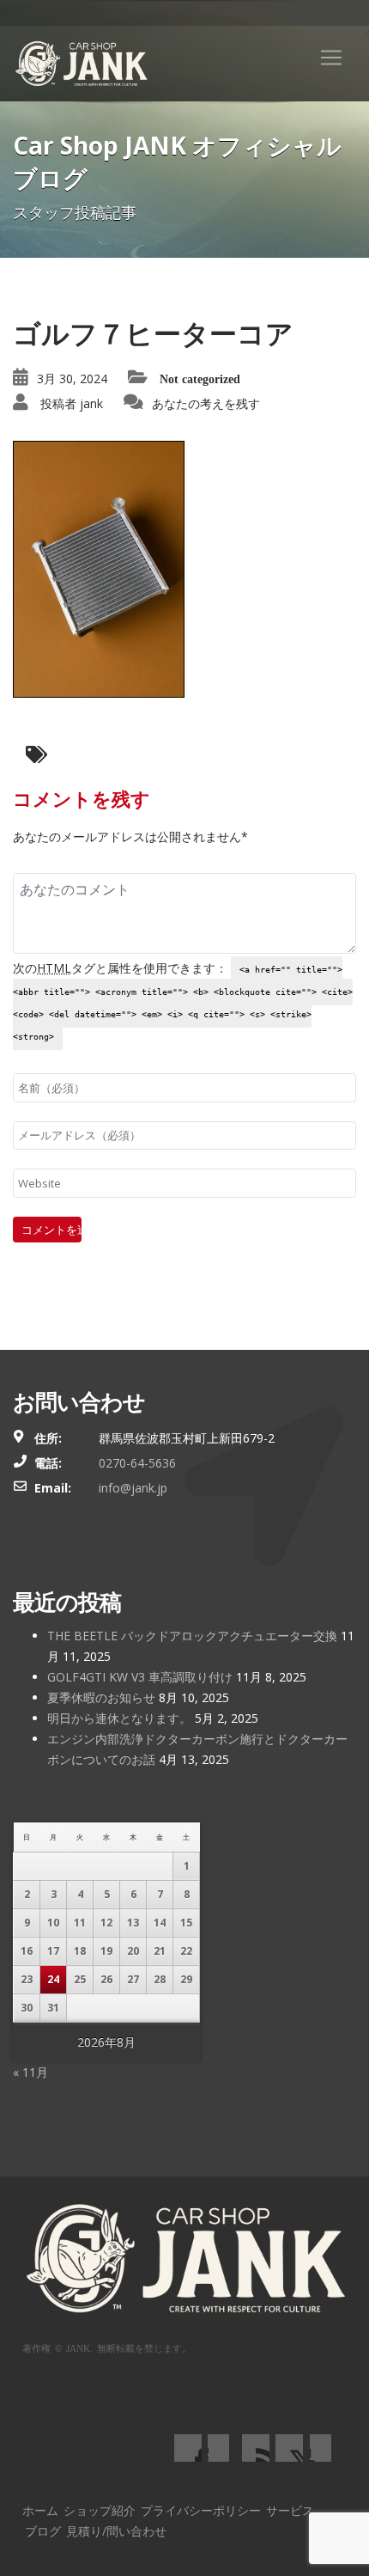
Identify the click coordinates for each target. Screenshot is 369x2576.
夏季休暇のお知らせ (101, 1697)
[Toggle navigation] (331, 58)
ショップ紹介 (100, 2510)
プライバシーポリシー (201, 2510)
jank (91, 403)
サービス (290, 2510)
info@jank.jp (133, 1488)
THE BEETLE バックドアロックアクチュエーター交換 (192, 1636)
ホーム (40, 2510)
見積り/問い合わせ (116, 2531)
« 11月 (30, 2072)
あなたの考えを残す (206, 403)
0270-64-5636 (137, 1463)
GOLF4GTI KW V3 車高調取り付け (140, 1677)
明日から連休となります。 (119, 1718)
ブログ (43, 2531)
